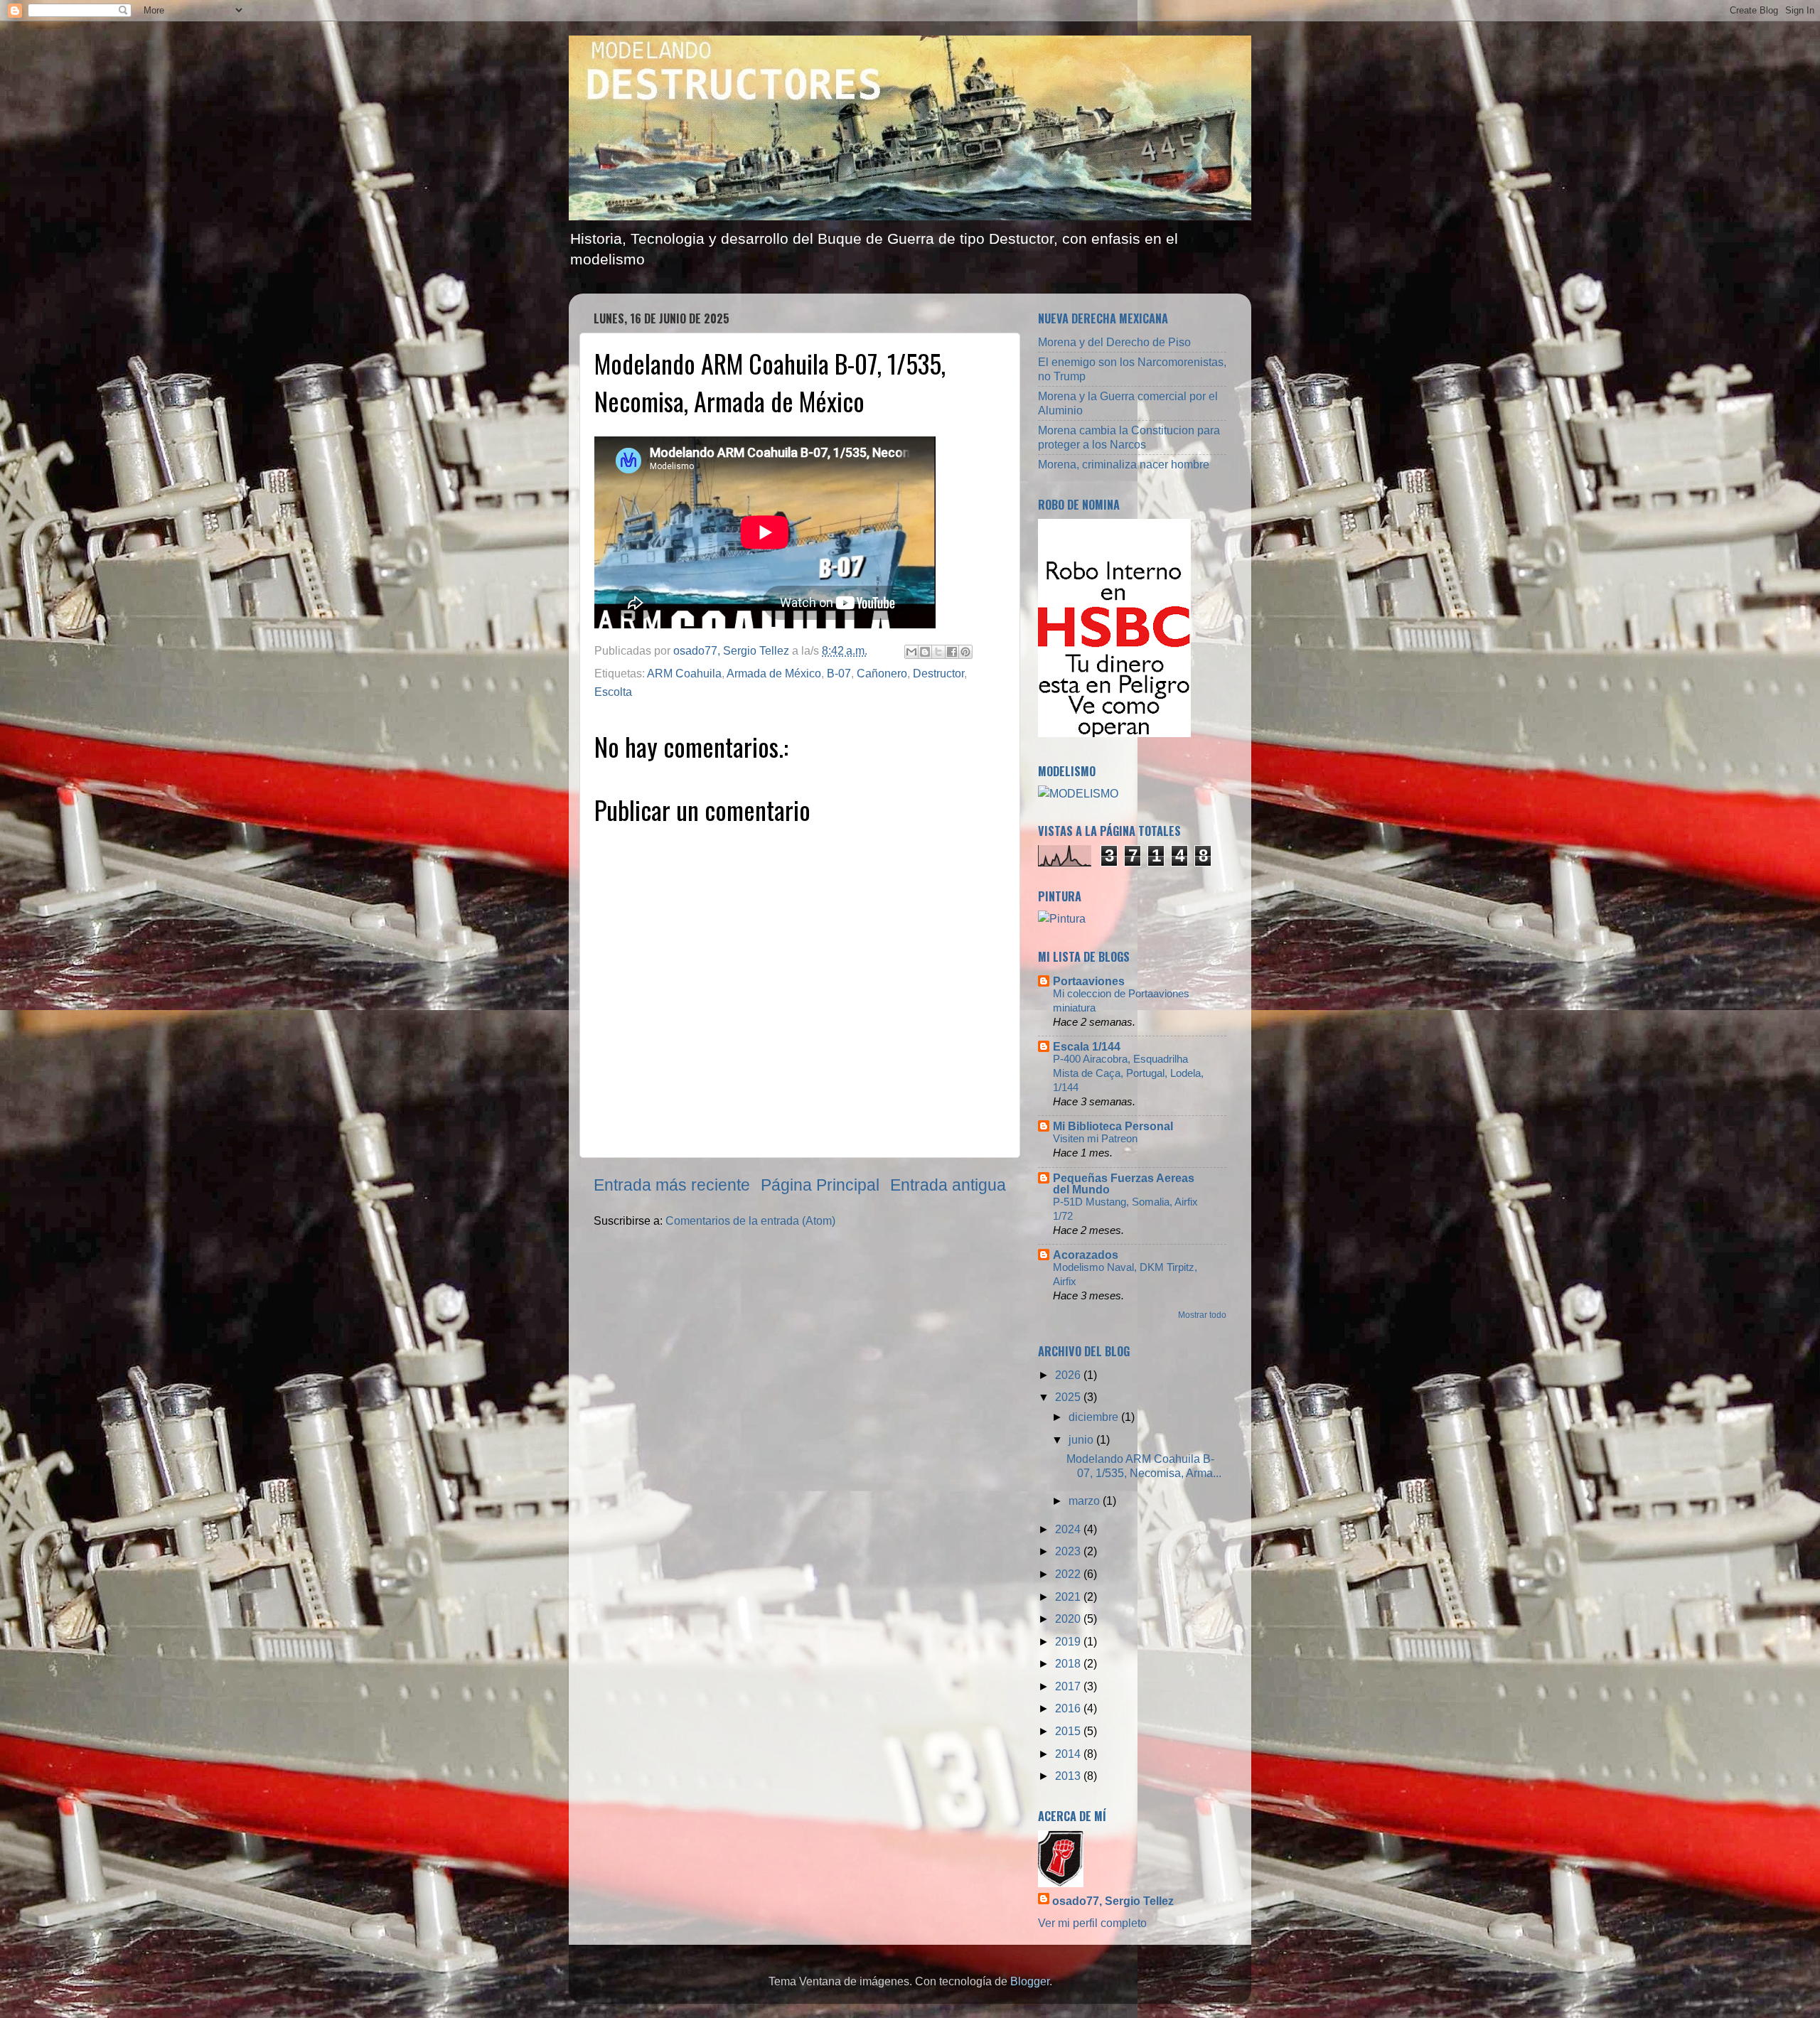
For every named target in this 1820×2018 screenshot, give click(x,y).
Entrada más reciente (672, 1185)
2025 (1069, 1397)
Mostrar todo (1202, 1315)
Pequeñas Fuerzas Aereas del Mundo (1124, 1184)
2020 (1069, 1619)
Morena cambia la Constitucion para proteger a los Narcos (1129, 437)
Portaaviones (1089, 981)
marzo (1086, 1501)
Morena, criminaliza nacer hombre (1124, 464)
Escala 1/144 (1087, 1046)
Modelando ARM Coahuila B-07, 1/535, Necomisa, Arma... (1144, 1465)
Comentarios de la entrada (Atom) (750, 1220)
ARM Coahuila (684, 673)
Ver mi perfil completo (1092, 1923)
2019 (1069, 1641)
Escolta (613, 692)
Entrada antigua (948, 1185)
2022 (1069, 1574)
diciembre (1095, 1417)
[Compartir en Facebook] (952, 652)
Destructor (938, 673)
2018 (1069, 1663)
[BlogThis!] (925, 652)
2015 (1069, 1731)
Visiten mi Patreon (1095, 1138)
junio (1082, 1439)
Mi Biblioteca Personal (1113, 1126)
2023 (1069, 1551)
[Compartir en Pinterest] (965, 652)
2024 (1069, 1529)
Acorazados (1086, 1255)
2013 (1069, 1776)
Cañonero (882, 673)
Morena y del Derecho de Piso (1114, 342)
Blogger (1030, 1981)
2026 (1069, 1375)
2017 (1069, 1686)
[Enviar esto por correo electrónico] (911, 652)
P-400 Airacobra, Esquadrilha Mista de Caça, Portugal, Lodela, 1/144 (1128, 1073)
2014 (1069, 1754)
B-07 (839, 673)
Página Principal (820, 1185)
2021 (1069, 1596)
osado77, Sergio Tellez (1113, 1901)
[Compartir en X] (938, 652)
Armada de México (774, 673)
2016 (1069, 1708)
